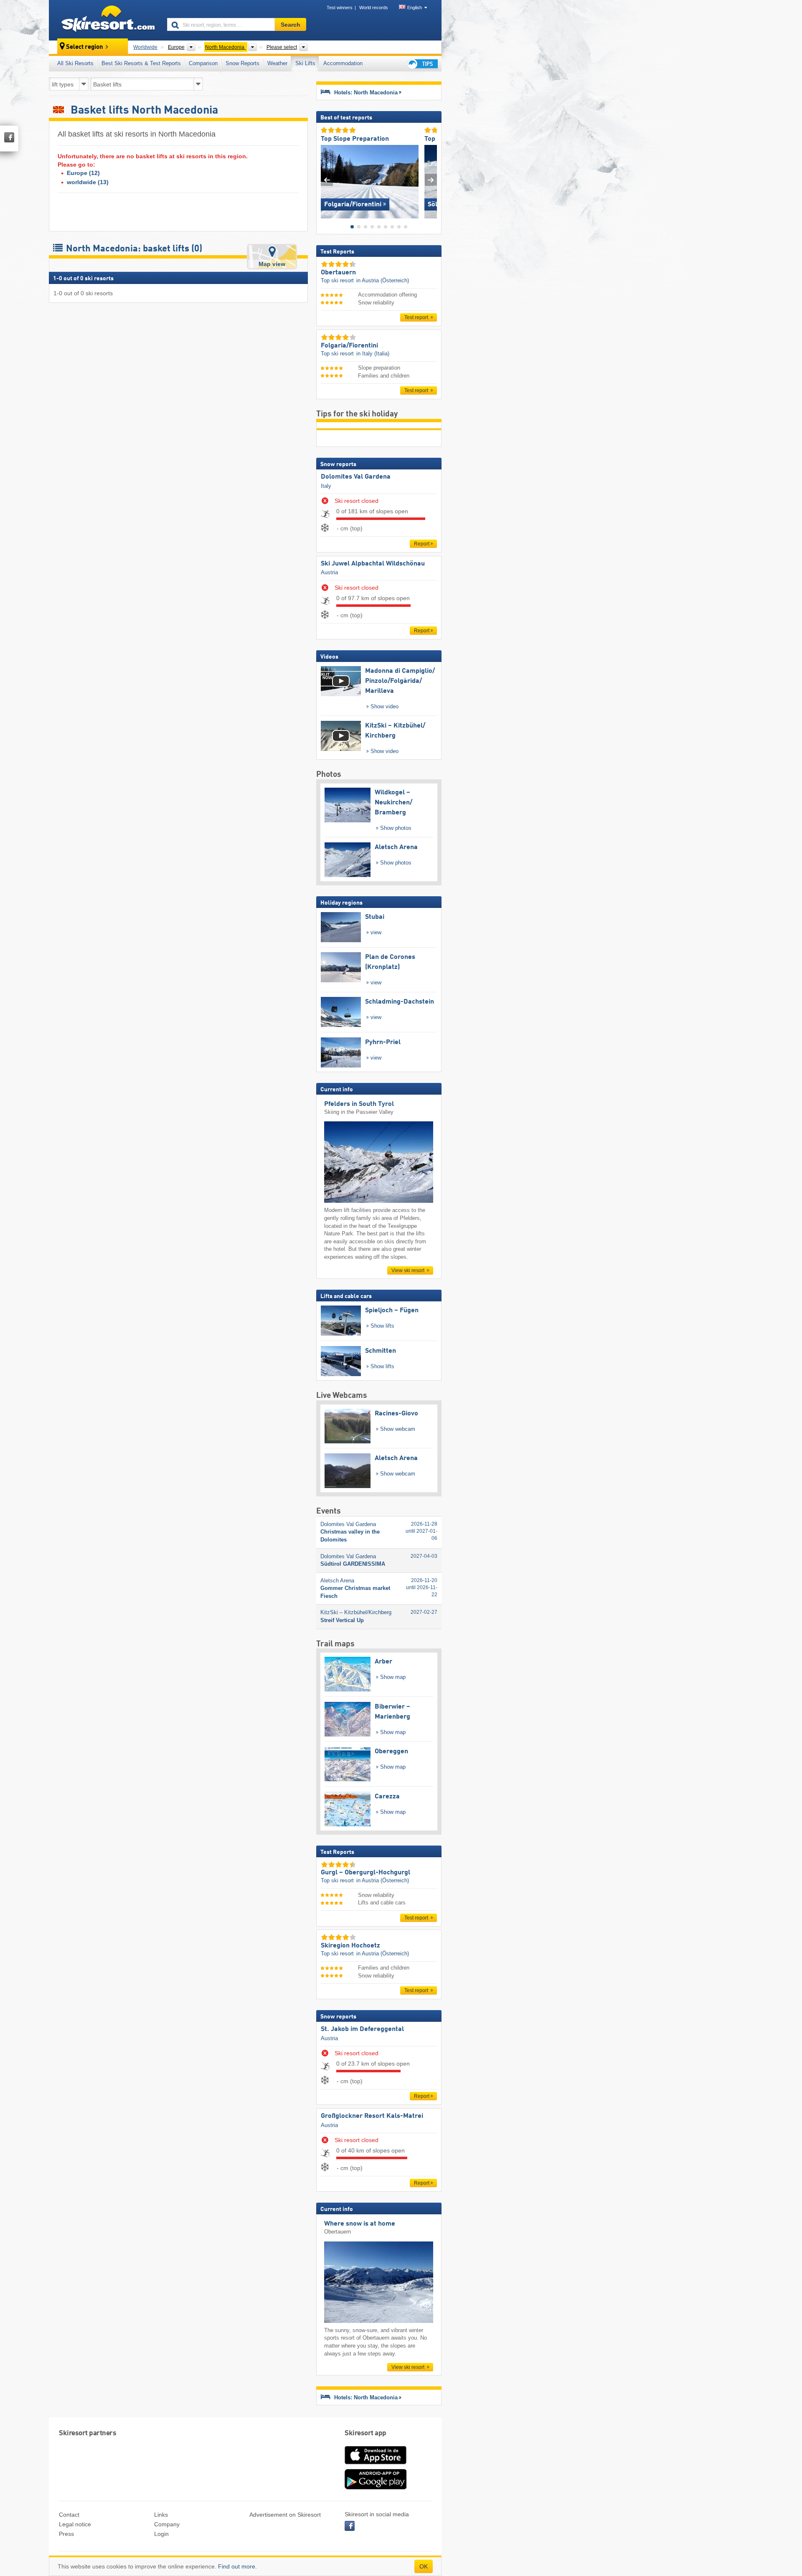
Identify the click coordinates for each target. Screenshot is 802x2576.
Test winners (340, 8)
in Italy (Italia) (373, 354)
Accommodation (343, 63)
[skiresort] (104, 20)
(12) (83, 173)
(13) (88, 182)
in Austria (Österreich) (383, 280)
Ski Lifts (305, 63)
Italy (326, 486)
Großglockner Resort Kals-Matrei (372, 2116)
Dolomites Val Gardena (356, 477)
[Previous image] (327, 180)
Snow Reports (242, 63)
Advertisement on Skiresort (285, 2515)
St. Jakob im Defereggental (362, 2029)
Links (161, 2515)
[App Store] (376, 2465)
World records (374, 8)
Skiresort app (365, 2433)
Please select (282, 47)
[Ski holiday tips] (422, 64)
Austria (329, 572)
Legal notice (75, 2524)
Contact (69, 2515)
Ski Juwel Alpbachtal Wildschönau (373, 564)
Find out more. (237, 2566)
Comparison (203, 63)
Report (422, 544)
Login (161, 2534)
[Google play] (376, 2488)
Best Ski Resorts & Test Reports (141, 63)
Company (167, 2524)
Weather (277, 63)
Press (66, 2534)
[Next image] (431, 180)
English (415, 8)
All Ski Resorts (75, 63)
